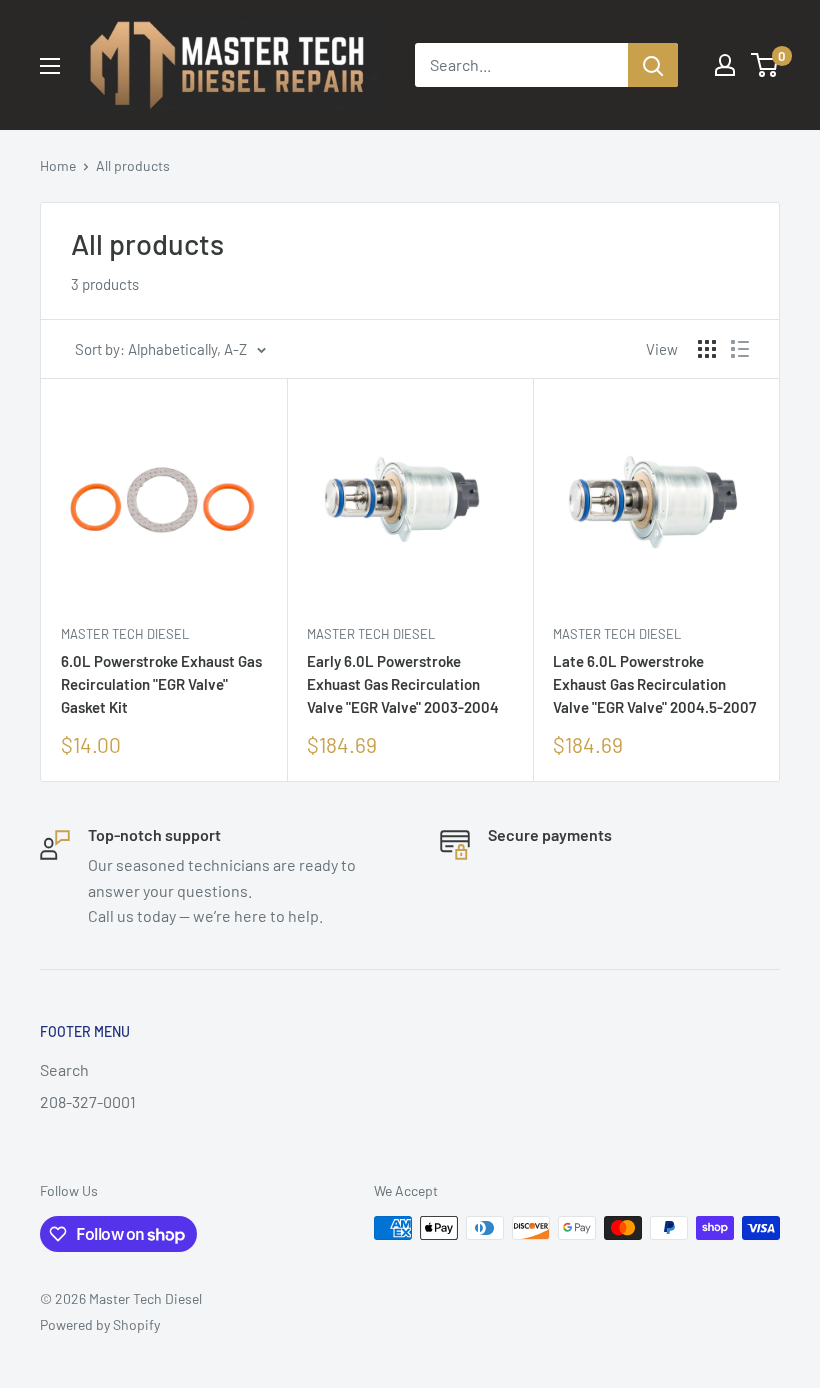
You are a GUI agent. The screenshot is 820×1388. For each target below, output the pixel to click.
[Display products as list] (740, 349)
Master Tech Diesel (125, 634)
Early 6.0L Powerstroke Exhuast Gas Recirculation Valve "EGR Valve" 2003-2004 (403, 684)
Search (64, 1069)
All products (133, 165)
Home (58, 165)
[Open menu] (50, 66)
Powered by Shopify (100, 1324)
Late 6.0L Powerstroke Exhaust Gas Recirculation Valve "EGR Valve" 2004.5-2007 (654, 684)
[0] (765, 65)
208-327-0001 (88, 1101)
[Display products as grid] (707, 349)
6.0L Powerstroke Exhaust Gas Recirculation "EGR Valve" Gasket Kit (161, 684)
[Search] (653, 65)
